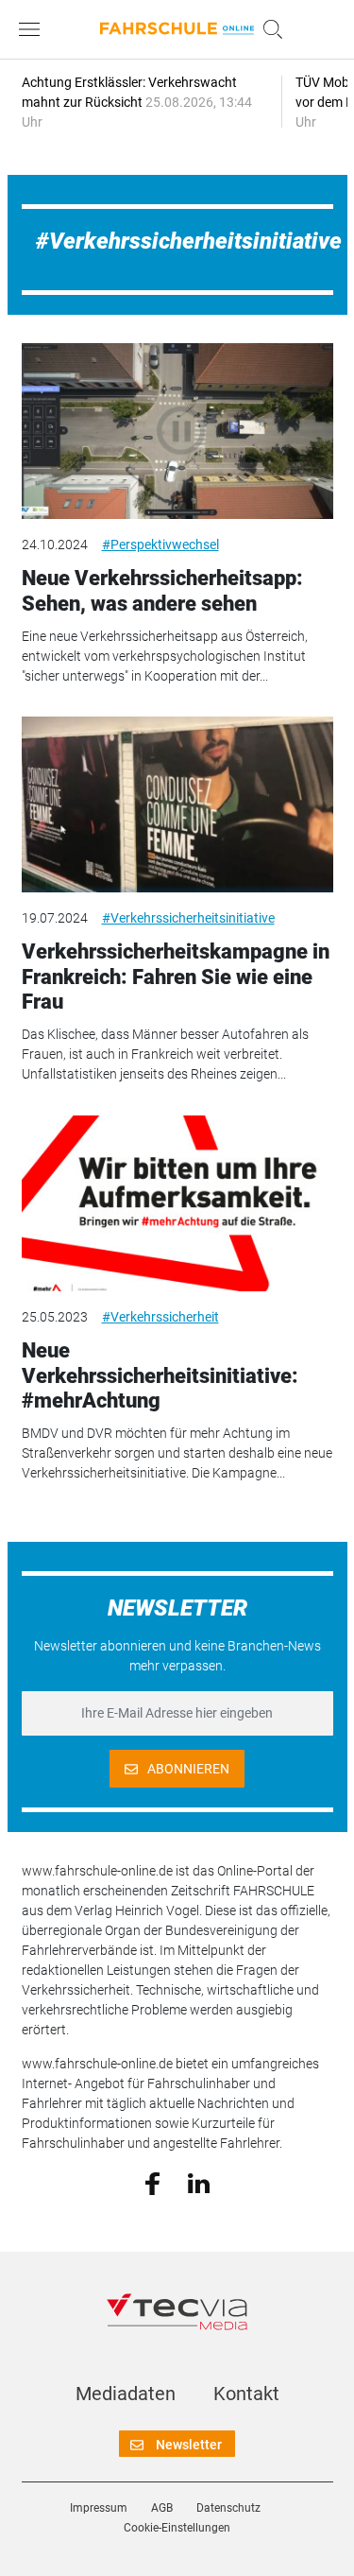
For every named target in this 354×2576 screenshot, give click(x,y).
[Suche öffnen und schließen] (268, 29)
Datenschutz (228, 2508)
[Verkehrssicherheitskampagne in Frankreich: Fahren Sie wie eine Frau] (177, 804)
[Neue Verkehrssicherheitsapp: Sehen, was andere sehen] (177, 431)
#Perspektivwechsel (160, 545)
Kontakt (246, 2394)
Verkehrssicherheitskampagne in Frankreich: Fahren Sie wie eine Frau (176, 977)
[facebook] (152, 2183)
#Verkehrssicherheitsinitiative (188, 918)
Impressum (99, 2508)
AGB (162, 2508)
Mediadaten (126, 2394)
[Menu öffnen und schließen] (34, 29)
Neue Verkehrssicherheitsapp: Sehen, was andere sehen (162, 590)
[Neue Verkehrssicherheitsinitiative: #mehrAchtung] (177, 1203)
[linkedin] (199, 2182)
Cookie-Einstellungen (177, 2528)
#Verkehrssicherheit (160, 1317)
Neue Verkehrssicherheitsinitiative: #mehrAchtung (160, 1375)
